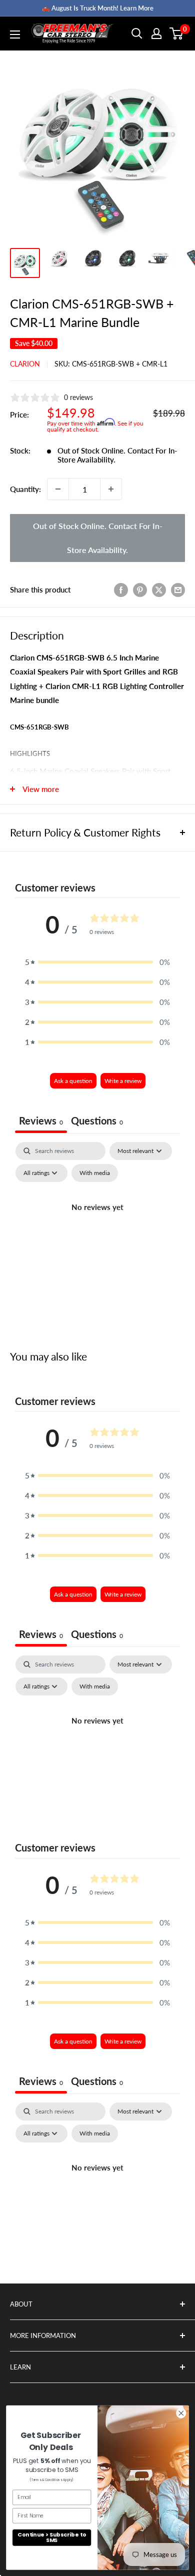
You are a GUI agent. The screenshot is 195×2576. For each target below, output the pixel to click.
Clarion (25, 364)
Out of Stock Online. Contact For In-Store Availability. (98, 538)
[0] (177, 33)
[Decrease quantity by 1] (58, 489)
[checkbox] (95, 1173)
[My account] (156, 33)
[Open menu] (15, 34)
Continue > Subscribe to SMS (52, 2537)
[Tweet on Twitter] (159, 589)
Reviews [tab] (41, 1120)
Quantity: (25, 489)
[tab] (97, 1122)
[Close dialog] (181, 2413)
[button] (97, 962)
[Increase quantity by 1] (111, 489)
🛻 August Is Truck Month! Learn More (98, 8)
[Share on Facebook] (121, 589)
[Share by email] (178, 589)
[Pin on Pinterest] (140, 589)
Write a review (123, 1081)
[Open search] (137, 33)
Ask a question (73, 1081)
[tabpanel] (97, 1230)
